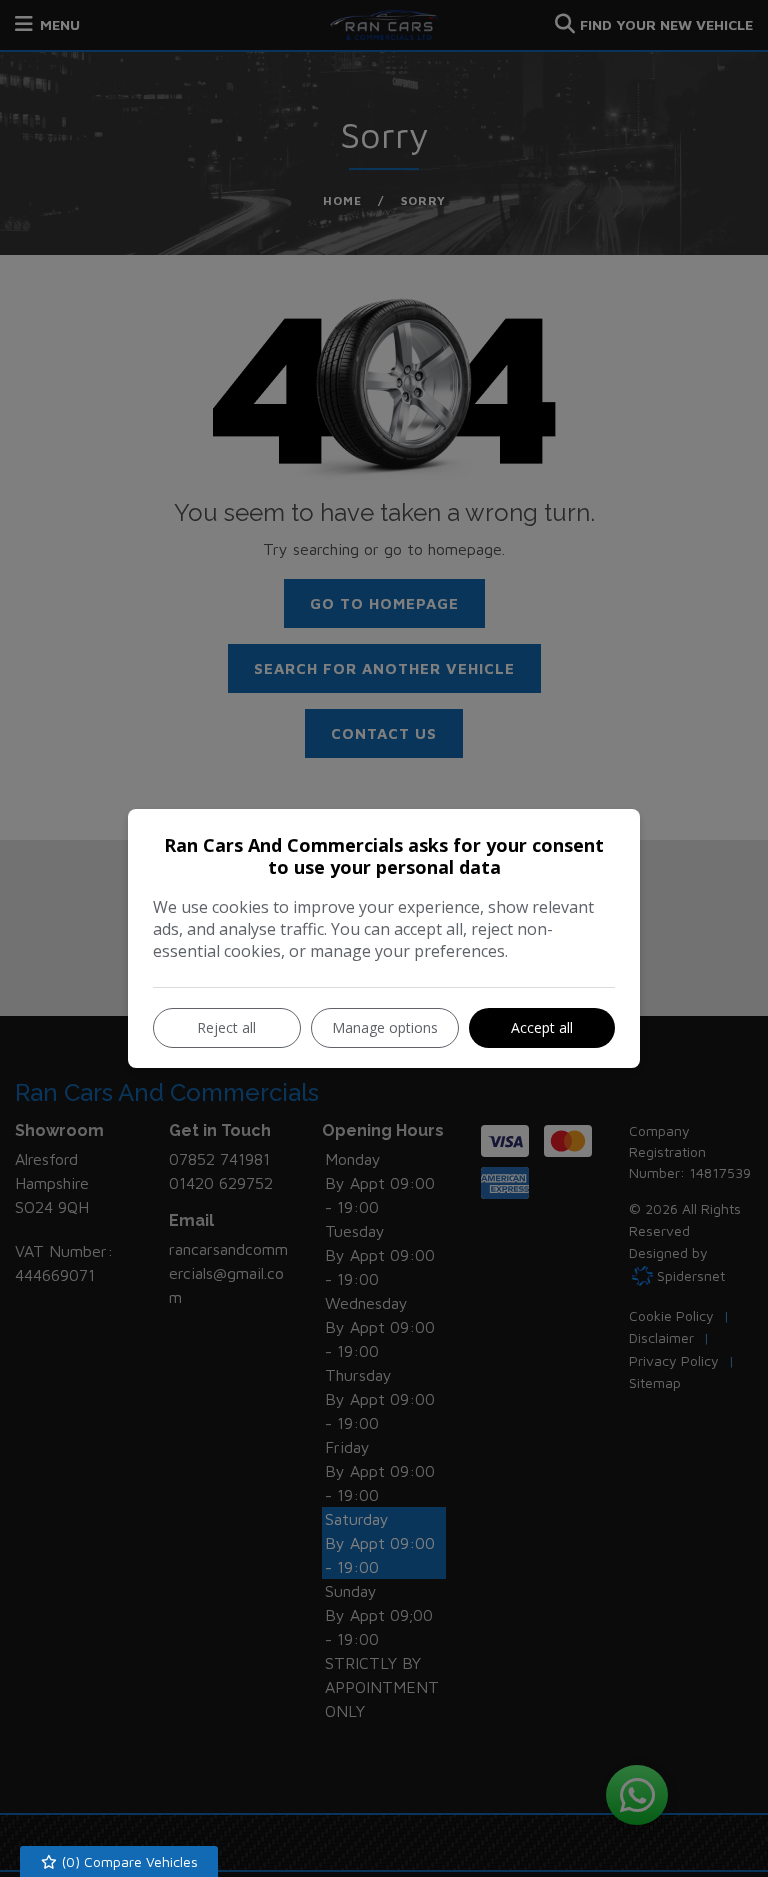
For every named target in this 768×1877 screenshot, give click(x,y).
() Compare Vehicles (128, 1861)
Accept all (542, 1027)
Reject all (226, 1027)
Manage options (385, 1027)
